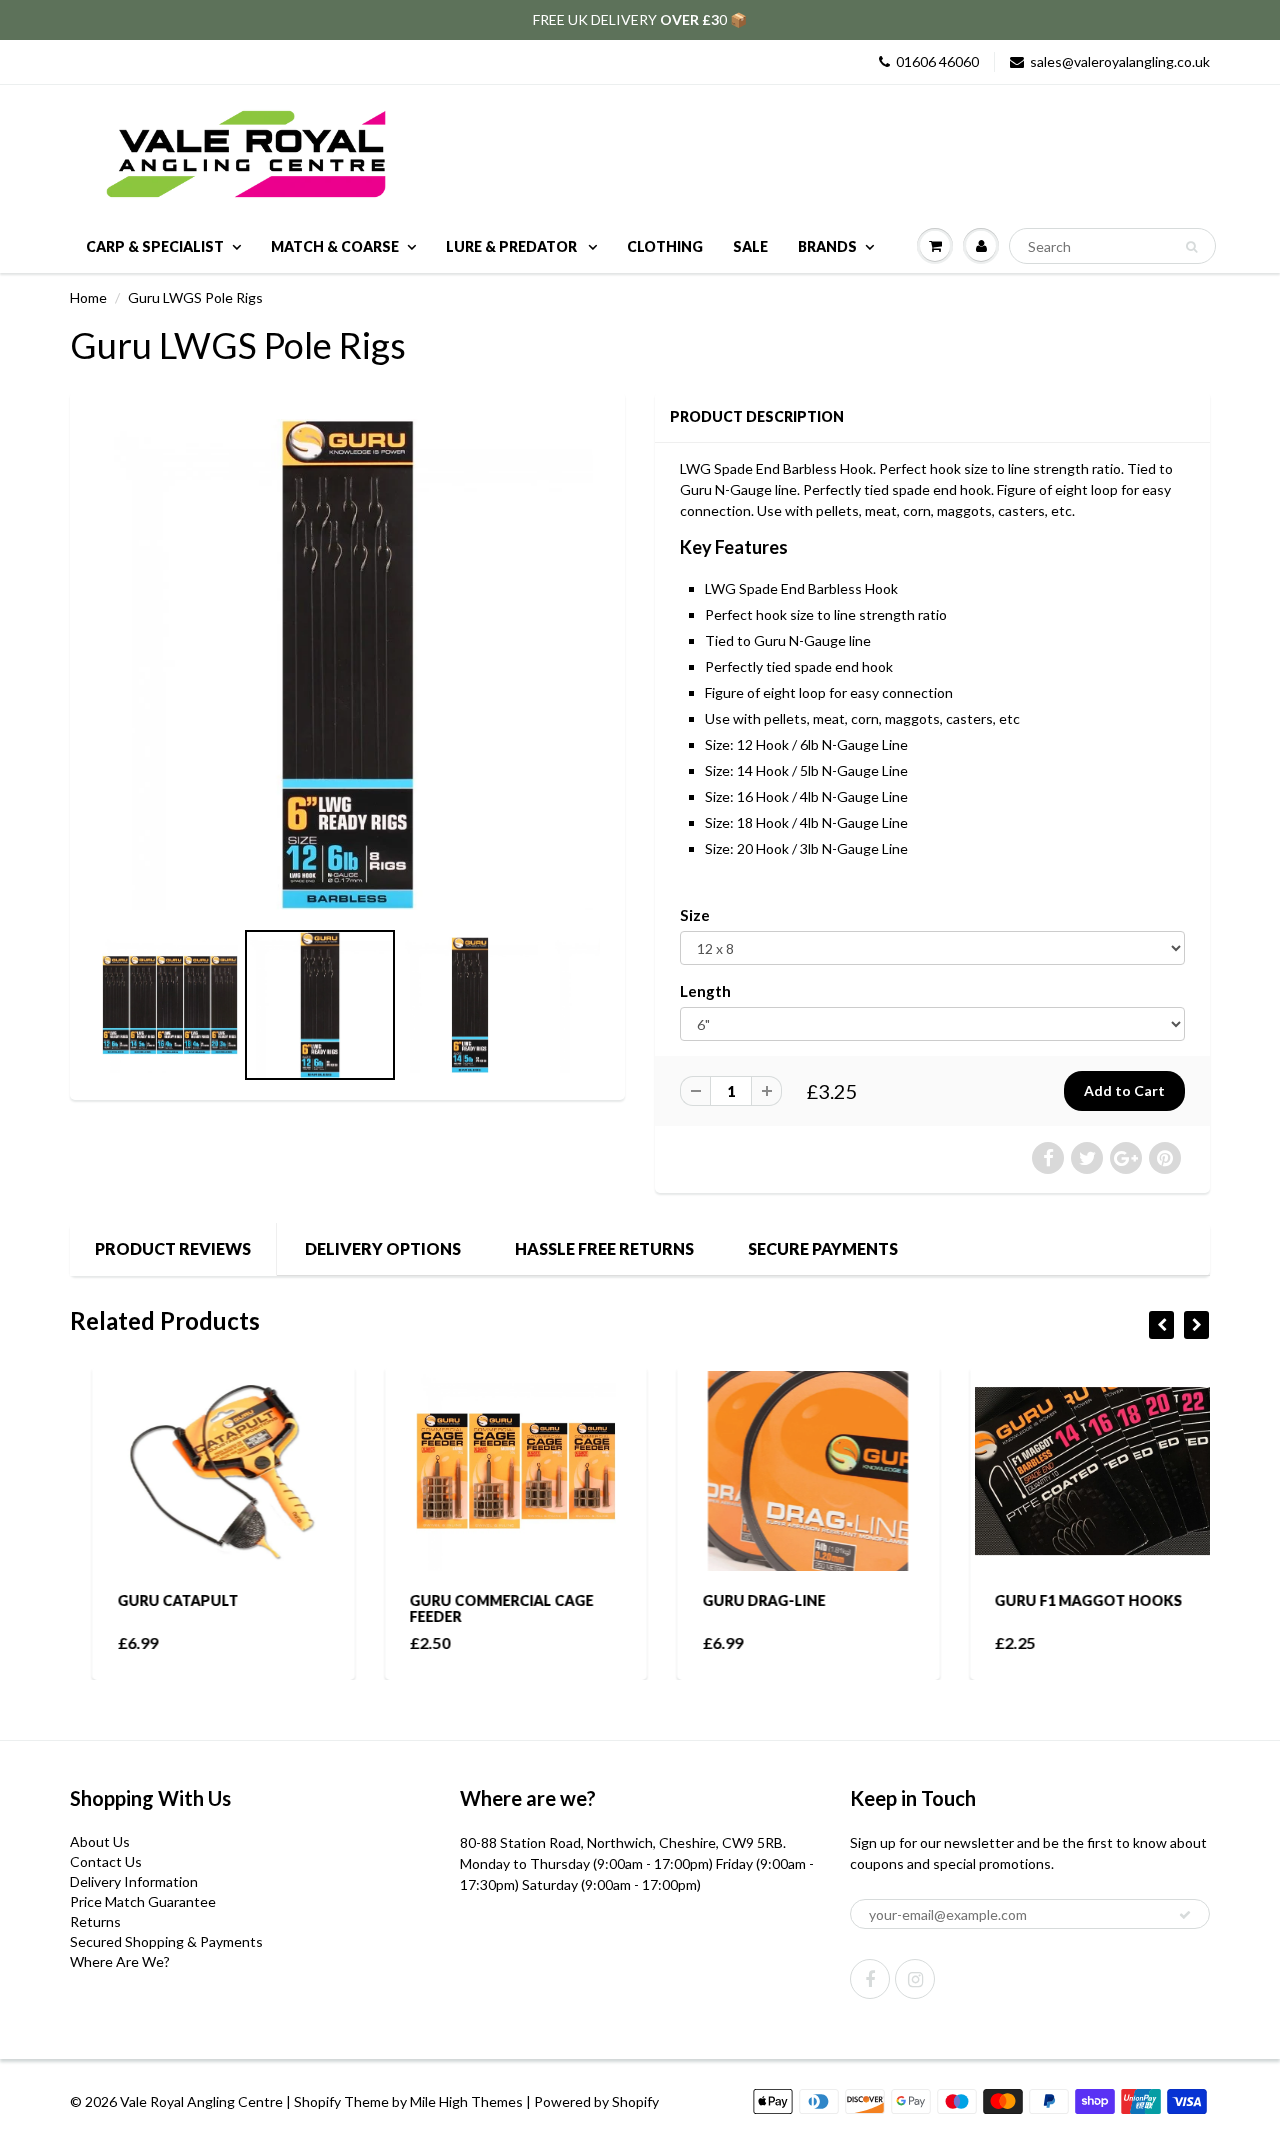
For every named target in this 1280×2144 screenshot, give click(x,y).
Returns (95, 1921)
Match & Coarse (335, 246)
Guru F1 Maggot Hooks (1067, 1600)
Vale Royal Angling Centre (201, 2101)
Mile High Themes (466, 2101)
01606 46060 (937, 61)
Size (695, 915)
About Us (100, 1841)
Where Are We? (120, 1961)
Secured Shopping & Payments (166, 1941)
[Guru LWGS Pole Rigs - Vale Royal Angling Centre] (347, 664)
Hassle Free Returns (604, 1248)
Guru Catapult (155, 1600)
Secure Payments (823, 1248)
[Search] (1191, 247)
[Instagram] (915, 1979)
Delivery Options (383, 1248)
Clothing (665, 246)
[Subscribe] (1185, 1915)
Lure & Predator (513, 246)
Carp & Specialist (155, 246)
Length (705, 991)
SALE (750, 246)
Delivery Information (134, 1881)
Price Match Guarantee (143, 1901)
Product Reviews (173, 1248)
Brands (827, 246)
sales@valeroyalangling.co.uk (1120, 61)
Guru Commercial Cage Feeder (480, 1608)
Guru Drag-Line (741, 1600)
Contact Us (106, 1861)
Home (88, 297)
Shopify (317, 2101)
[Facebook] (870, 1979)
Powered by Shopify (596, 2101)
